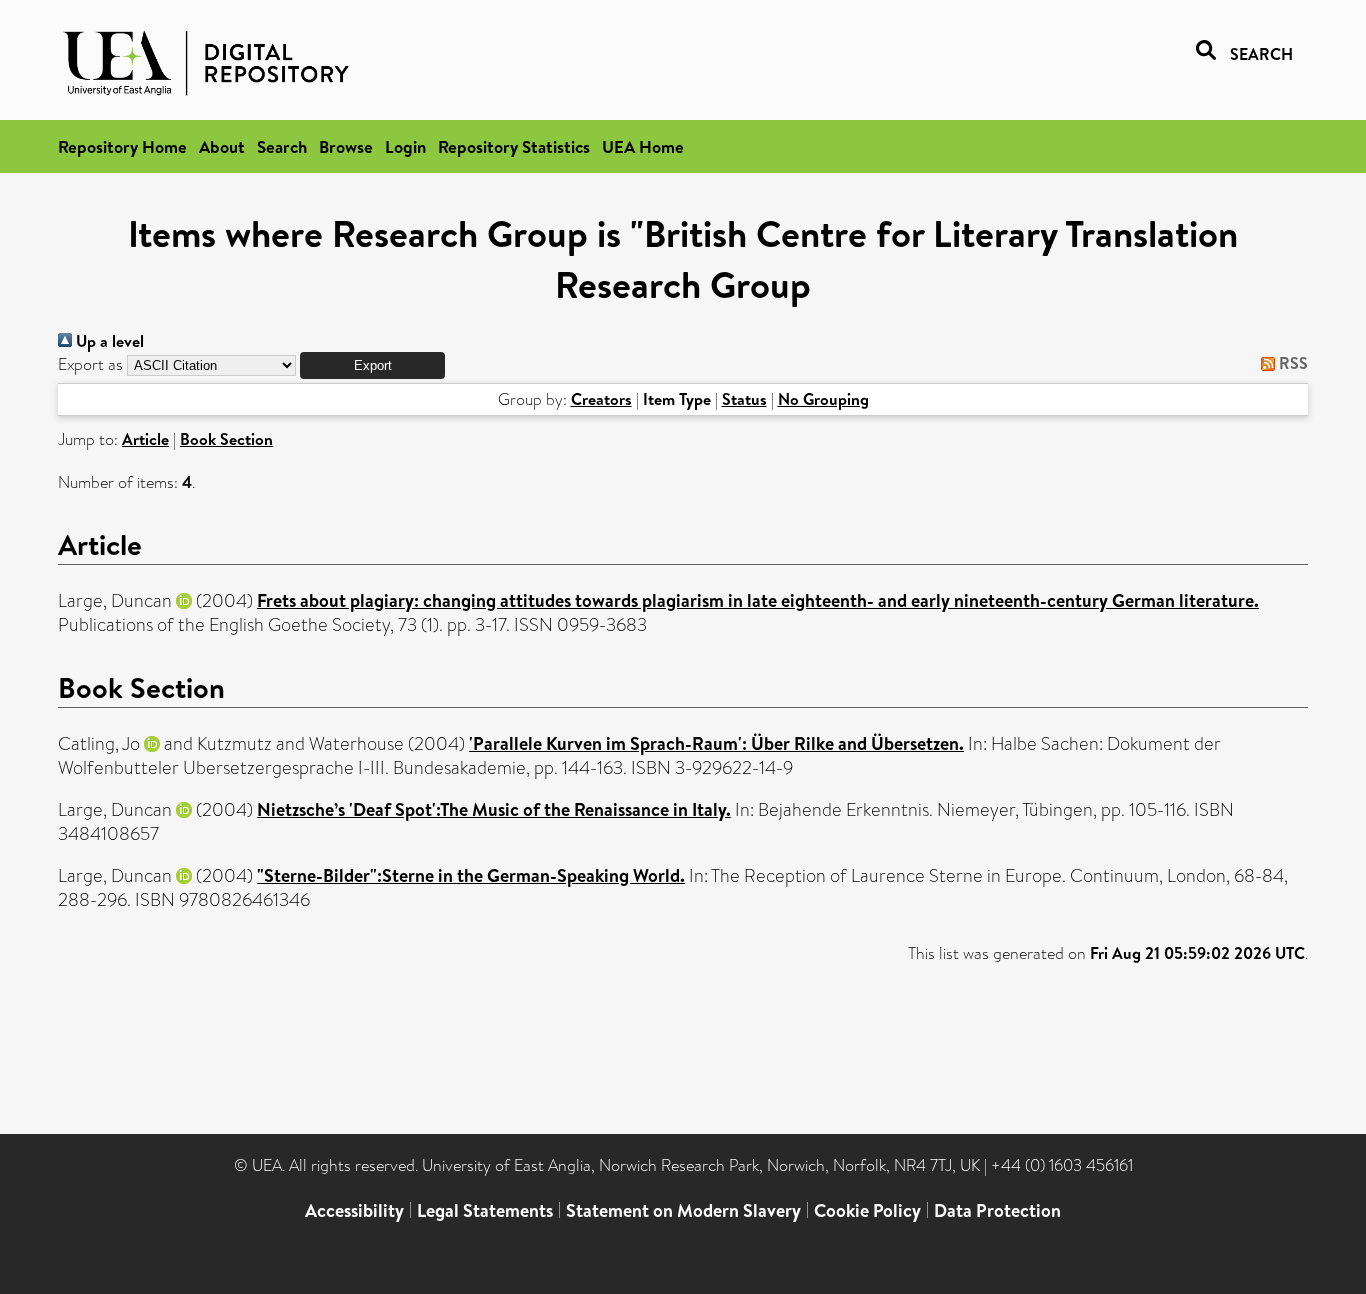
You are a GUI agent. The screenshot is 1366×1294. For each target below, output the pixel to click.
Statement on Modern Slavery (683, 1210)
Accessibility (354, 1210)
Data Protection (997, 1210)
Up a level (108, 341)
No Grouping (823, 399)
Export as (90, 364)
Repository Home (122, 146)
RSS (1291, 363)
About (222, 146)
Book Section (226, 439)
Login (405, 146)
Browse (346, 146)
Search (282, 146)
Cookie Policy (867, 1210)
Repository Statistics (514, 146)
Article (145, 439)
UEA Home (643, 146)
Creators (601, 399)
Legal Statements (485, 1210)
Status (744, 399)
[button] (372, 365)
